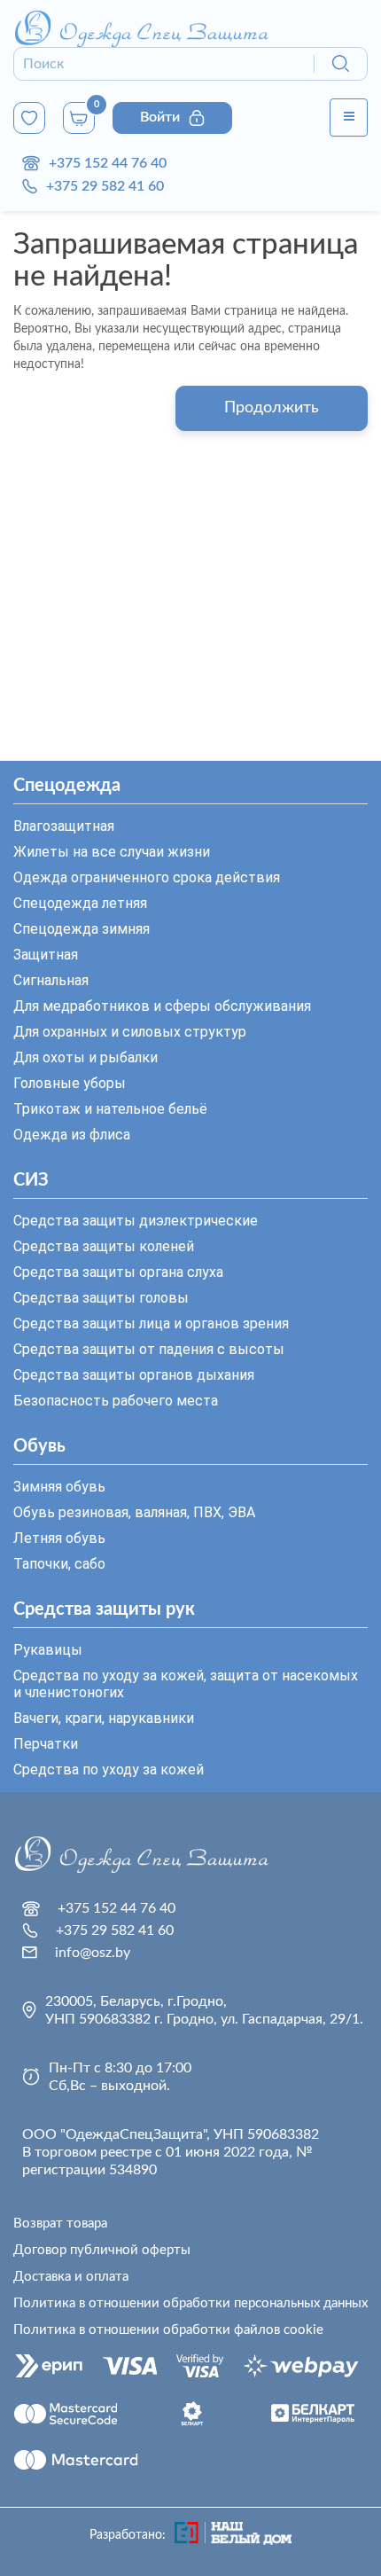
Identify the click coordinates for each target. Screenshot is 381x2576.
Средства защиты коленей (104, 1246)
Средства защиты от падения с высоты (149, 1349)
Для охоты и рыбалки (86, 1057)
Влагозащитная (64, 826)
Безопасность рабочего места (116, 1401)
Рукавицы (48, 1650)
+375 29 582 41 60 (105, 186)
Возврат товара (60, 2224)
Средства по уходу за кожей (109, 1770)
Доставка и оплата (71, 2277)
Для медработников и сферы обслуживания (162, 1006)
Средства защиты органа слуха (118, 1272)
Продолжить (272, 408)
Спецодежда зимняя (82, 929)
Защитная (46, 955)
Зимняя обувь (59, 1487)
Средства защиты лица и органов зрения (151, 1323)
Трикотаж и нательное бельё (110, 1109)
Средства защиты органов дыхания (134, 1375)
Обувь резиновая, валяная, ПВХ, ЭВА (134, 1512)
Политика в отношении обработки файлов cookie (168, 2330)
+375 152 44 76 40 (108, 163)
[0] (29, 118)
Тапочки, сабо (59, 1564)
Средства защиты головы (101, 1298)
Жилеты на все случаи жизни (112, 852)
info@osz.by (93, 1953)
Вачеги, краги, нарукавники (104, 1718)
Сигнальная (51, 980)
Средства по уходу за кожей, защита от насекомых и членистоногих (186, 1684)
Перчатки (46, 1744)
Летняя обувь (59, 1538)
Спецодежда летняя (80, 903)
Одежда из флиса (72, 1135)
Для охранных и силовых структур (130, 1032)
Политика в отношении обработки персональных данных (190, 2303)
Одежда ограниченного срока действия (147, 877)
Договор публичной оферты (102, 2250)
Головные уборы (70, 1083)
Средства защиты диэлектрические (136, 1221)
